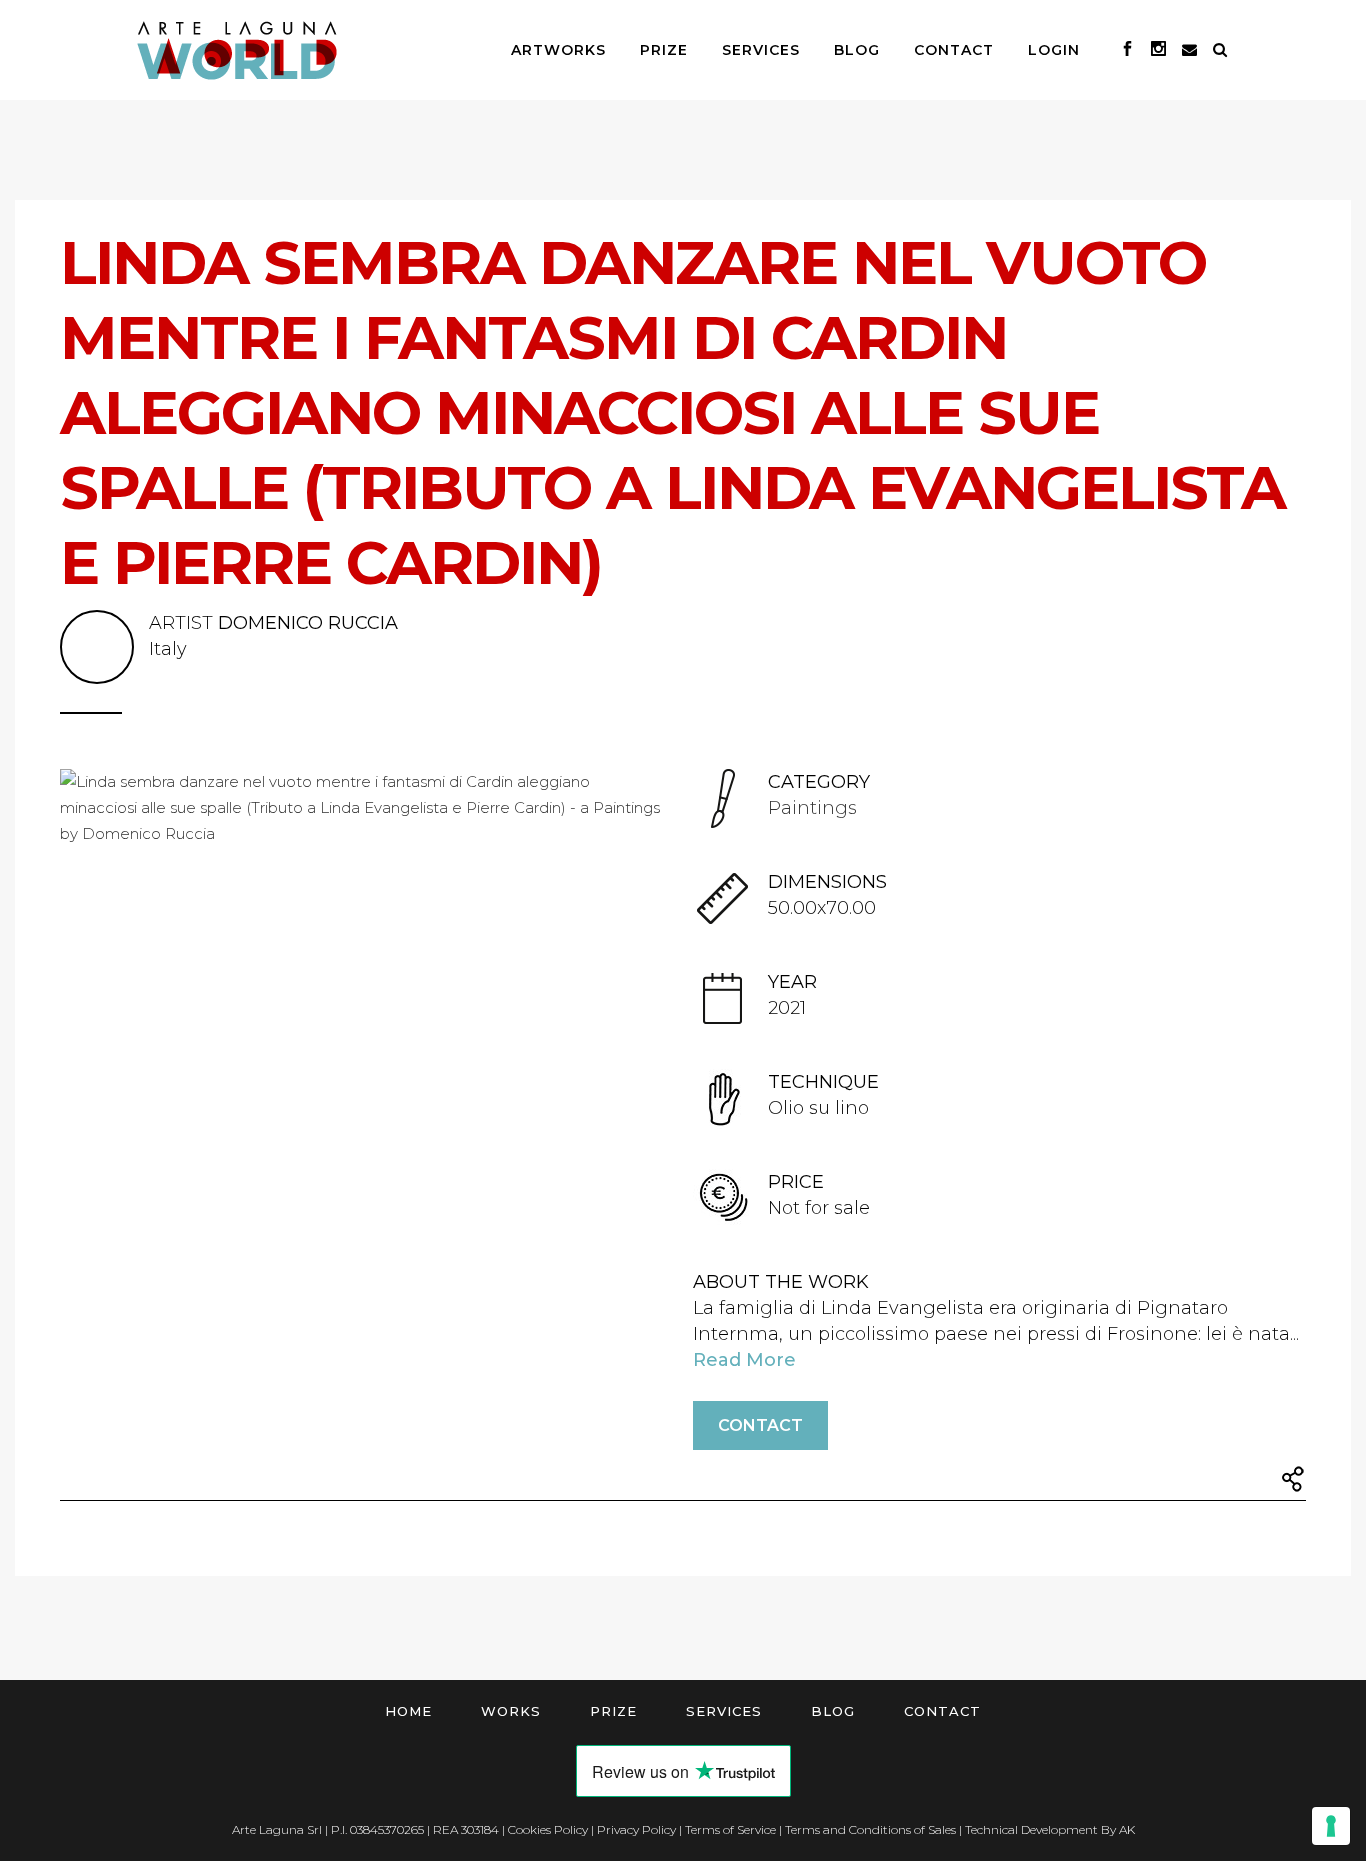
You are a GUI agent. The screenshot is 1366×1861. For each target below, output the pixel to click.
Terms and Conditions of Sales (870, 1829)
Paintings (812, 808)
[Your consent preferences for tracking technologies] (1331, 1826)
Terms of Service (730, 1829)
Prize (613, 1711)
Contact (760, 1425)
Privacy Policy (636, 1829)
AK (1127, 1829)
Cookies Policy (548, 1829)
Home (408, 1711)
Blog (833, 1711)
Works (511, 1711)
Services (724, 1711)
